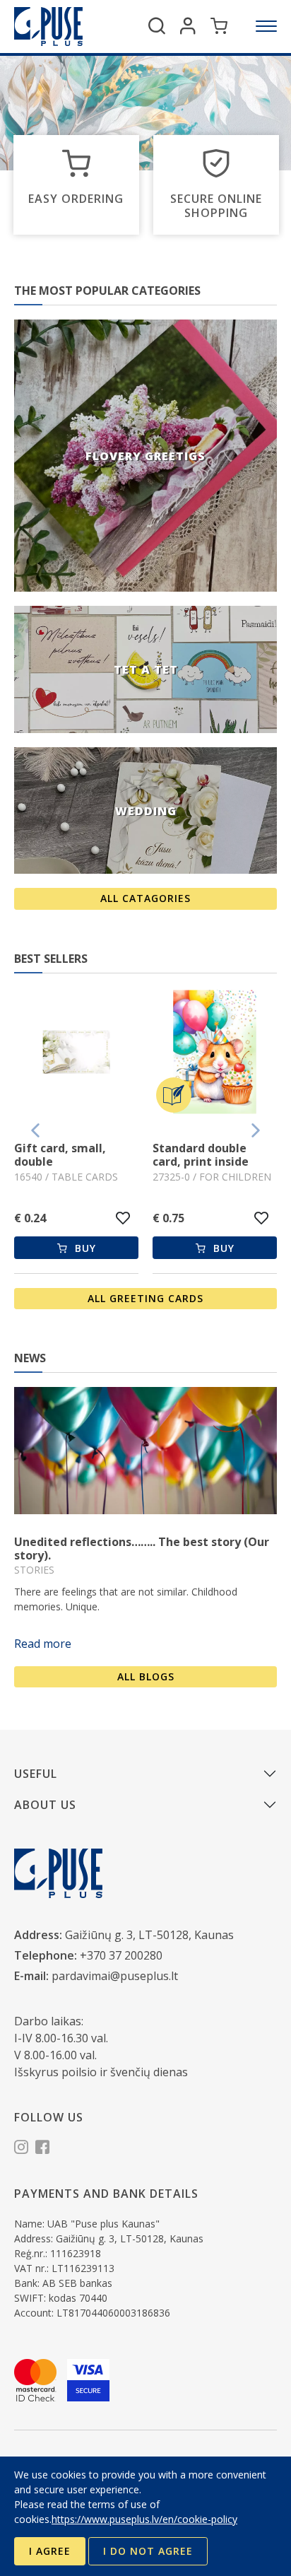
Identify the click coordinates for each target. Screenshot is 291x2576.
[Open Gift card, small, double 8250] (215, 1054)
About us (45, 1805)
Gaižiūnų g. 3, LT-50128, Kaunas (149, 1935)
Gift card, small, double (198, 1155)
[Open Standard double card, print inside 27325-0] (76, 1054)
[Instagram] (21, 2149)
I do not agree (148, 2551)
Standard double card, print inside (62, 1155)
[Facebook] (42, 2149)
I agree (50, 2551)
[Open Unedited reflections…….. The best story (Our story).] (145, 1451)
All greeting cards (145, 1298)
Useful (36, 1774)
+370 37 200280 (121, 1955)
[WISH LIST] (123, 1218)
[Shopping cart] (219, 26)
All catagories (145, 898)
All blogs (146, 1676)
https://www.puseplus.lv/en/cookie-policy (144, 2519)
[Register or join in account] (188, 26)
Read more (43, 1644)
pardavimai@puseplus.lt (115, 1976)
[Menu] (266, 26)
